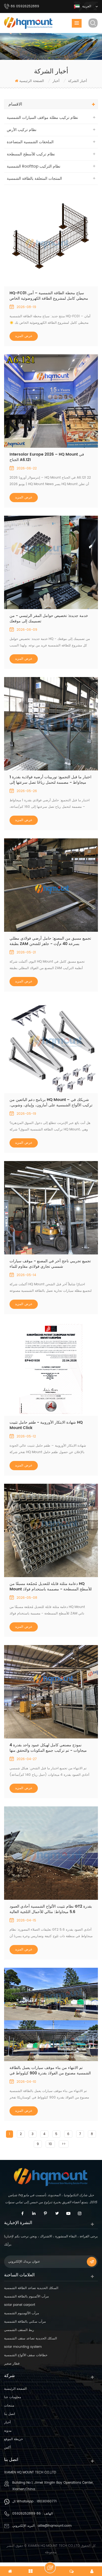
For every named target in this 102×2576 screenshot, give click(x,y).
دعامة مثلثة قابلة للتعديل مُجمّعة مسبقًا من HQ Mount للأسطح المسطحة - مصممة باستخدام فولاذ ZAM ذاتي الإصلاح (51, 1587)
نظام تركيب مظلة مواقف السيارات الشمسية (42, 118)
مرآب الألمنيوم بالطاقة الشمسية (26, 2297)
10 (50, 2144)
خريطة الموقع (13, 2439)
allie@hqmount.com (55, 2526)
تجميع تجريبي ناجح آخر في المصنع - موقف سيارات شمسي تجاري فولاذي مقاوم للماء (50, 1264)
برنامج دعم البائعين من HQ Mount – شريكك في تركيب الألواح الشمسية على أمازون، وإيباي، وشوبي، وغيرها (51, 1103)
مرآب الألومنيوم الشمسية (21, 2313)
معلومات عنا (13, 2397)
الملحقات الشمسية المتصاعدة (30, 142)
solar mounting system (23, 2347)
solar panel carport (20, 2305)
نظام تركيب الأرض (22, 130)
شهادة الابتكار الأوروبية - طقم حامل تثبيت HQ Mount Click (46, 1425)
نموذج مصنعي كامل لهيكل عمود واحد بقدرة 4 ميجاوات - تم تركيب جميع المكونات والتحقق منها (48, 1748)
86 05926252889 (27, 2514)
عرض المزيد (24, 336)
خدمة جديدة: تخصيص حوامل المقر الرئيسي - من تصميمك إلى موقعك (49, 619)
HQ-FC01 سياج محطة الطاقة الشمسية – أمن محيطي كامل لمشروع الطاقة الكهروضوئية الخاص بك (49, 296)
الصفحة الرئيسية (32, 81)
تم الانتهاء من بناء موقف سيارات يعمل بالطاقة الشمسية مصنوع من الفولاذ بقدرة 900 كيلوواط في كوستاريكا (50, 2071)
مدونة (8, 2431)
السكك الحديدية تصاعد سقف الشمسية (30, 2338)
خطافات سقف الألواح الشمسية (26, 2355)
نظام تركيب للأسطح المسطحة (31, 154)
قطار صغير (12, 2364)
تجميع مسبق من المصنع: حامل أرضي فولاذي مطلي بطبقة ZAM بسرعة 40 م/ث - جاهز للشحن (50, 941)
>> (64, 2144)
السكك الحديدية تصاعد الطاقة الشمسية (31, 2288)
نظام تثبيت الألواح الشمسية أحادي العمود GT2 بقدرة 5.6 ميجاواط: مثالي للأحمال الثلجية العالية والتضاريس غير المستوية (51, 1909)
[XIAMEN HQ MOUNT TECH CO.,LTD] (29, 23)
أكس (7, 2448)
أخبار (7, 2422)
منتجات (9, 2406)
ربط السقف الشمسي (19, 2330)
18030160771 (47, 2501)
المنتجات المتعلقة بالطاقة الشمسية (34, 179)
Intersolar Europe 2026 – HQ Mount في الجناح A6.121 (47, 457)
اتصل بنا (10, 2414)
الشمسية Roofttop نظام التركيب (34, 166)
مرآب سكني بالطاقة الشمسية (25, 2322)
